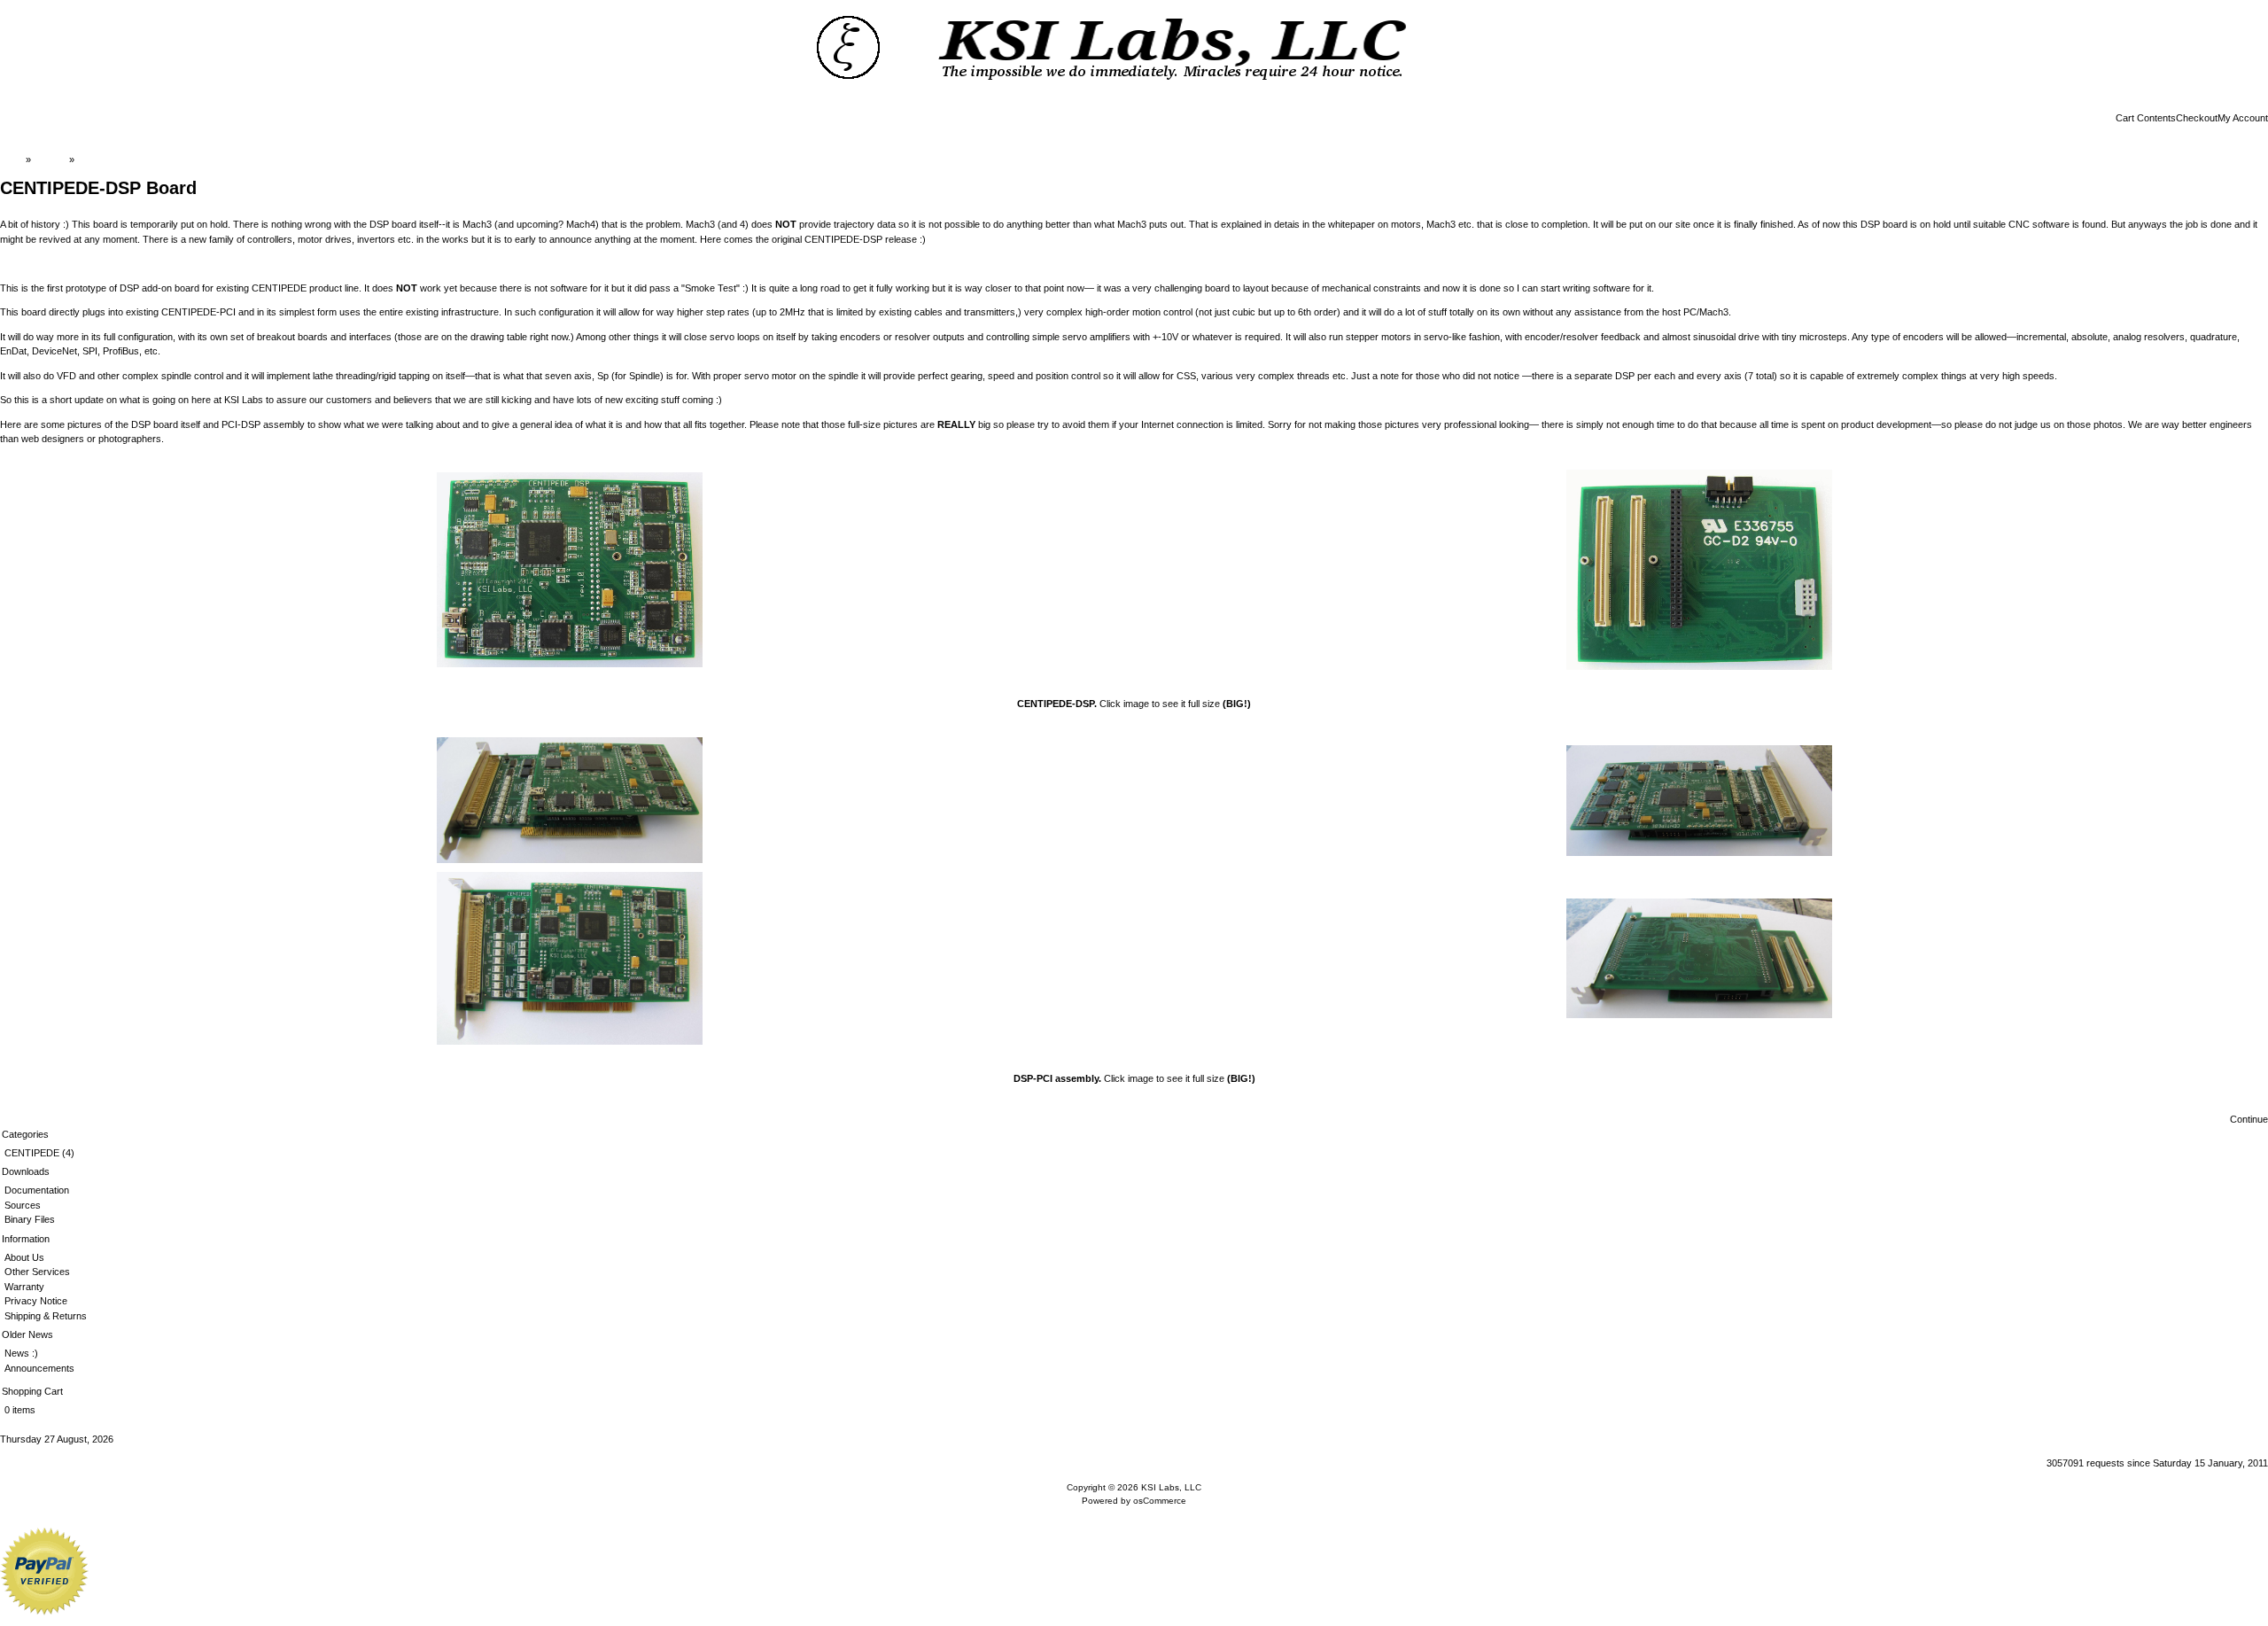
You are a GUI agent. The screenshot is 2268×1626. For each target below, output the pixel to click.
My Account (2243, 118)
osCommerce (1160, 1501)
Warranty (24, 1287)
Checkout (2197, 118)
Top (15, 159)
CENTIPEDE (32, 1153)
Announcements (39, 1368)
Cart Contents (2146, 118)
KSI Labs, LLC (1171, 1487)
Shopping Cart (32, 1391)
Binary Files (30, 1219)
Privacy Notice (36, 1301)
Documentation (37, 1190)
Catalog (50, 159)
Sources (23, 1205)
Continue (2249, 1119)
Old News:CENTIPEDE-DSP (139, 159)
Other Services (37, 1272)
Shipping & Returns (46, 1316)
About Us (24, 1257)
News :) (21, 1353)
